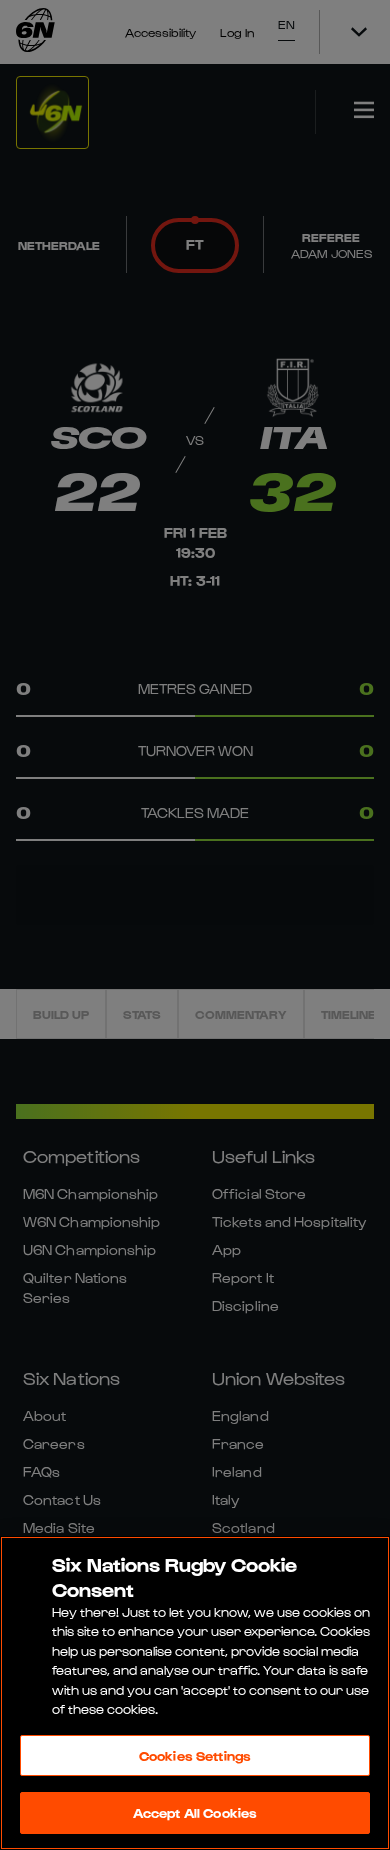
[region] (195, 1693)
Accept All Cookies (195, 1812)
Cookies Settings (195, 1755)
